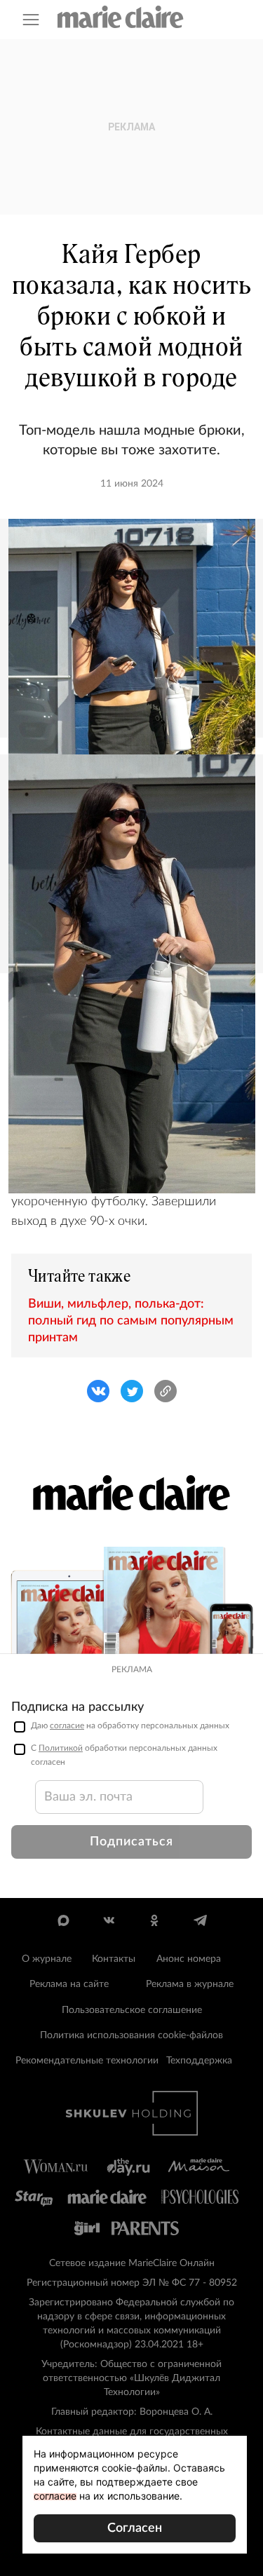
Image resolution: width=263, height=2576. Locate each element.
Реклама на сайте (69, 1984)
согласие (67, 1726)
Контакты (114, 1959)
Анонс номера (189, 1959)
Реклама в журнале (190, 1984)
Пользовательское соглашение (132, 2010)
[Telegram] (200, 1920)
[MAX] (63, 1920)
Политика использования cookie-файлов (131, 2035)
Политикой (61, 1748)
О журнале (47, 1959)
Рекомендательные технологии (87, 2061)
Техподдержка (199, 2061)
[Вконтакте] (109, 1920)
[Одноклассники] (155, 1920)
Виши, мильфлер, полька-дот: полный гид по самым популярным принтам (131, 1321)
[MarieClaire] (121, 17)
